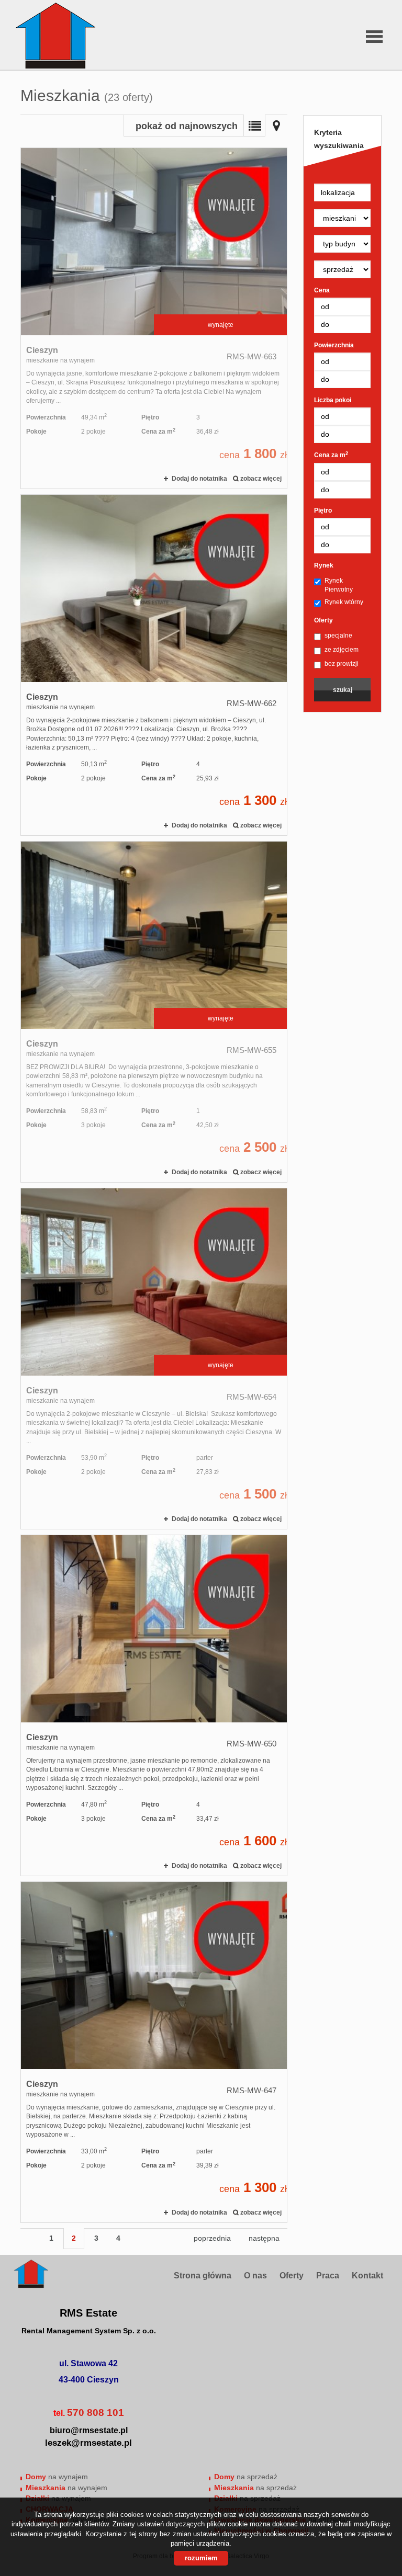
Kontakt (367, 2276)
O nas (255, 2276)
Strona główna (203, 2276)
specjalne (338, 636)
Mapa (276, 126)
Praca (328, 2276)
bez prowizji (342, 664)
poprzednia (212, 2238)
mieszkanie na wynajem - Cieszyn (154, 318)
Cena (322, 290)
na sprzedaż (246, 2477)
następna (264, 2238)
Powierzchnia (334, 345)
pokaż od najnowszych (187, 126)
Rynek (324, 565)
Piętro (323, 510)
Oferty (323, 620)
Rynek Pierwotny (339, 585)
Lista (254, 126)
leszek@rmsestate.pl (88, 2443)
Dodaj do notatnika (199, 479)
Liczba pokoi (333, 400)
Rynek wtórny (344, 602)
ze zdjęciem (342, 650)
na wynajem (57, 2477)
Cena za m (331, 455)
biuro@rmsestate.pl (89, 2430)
